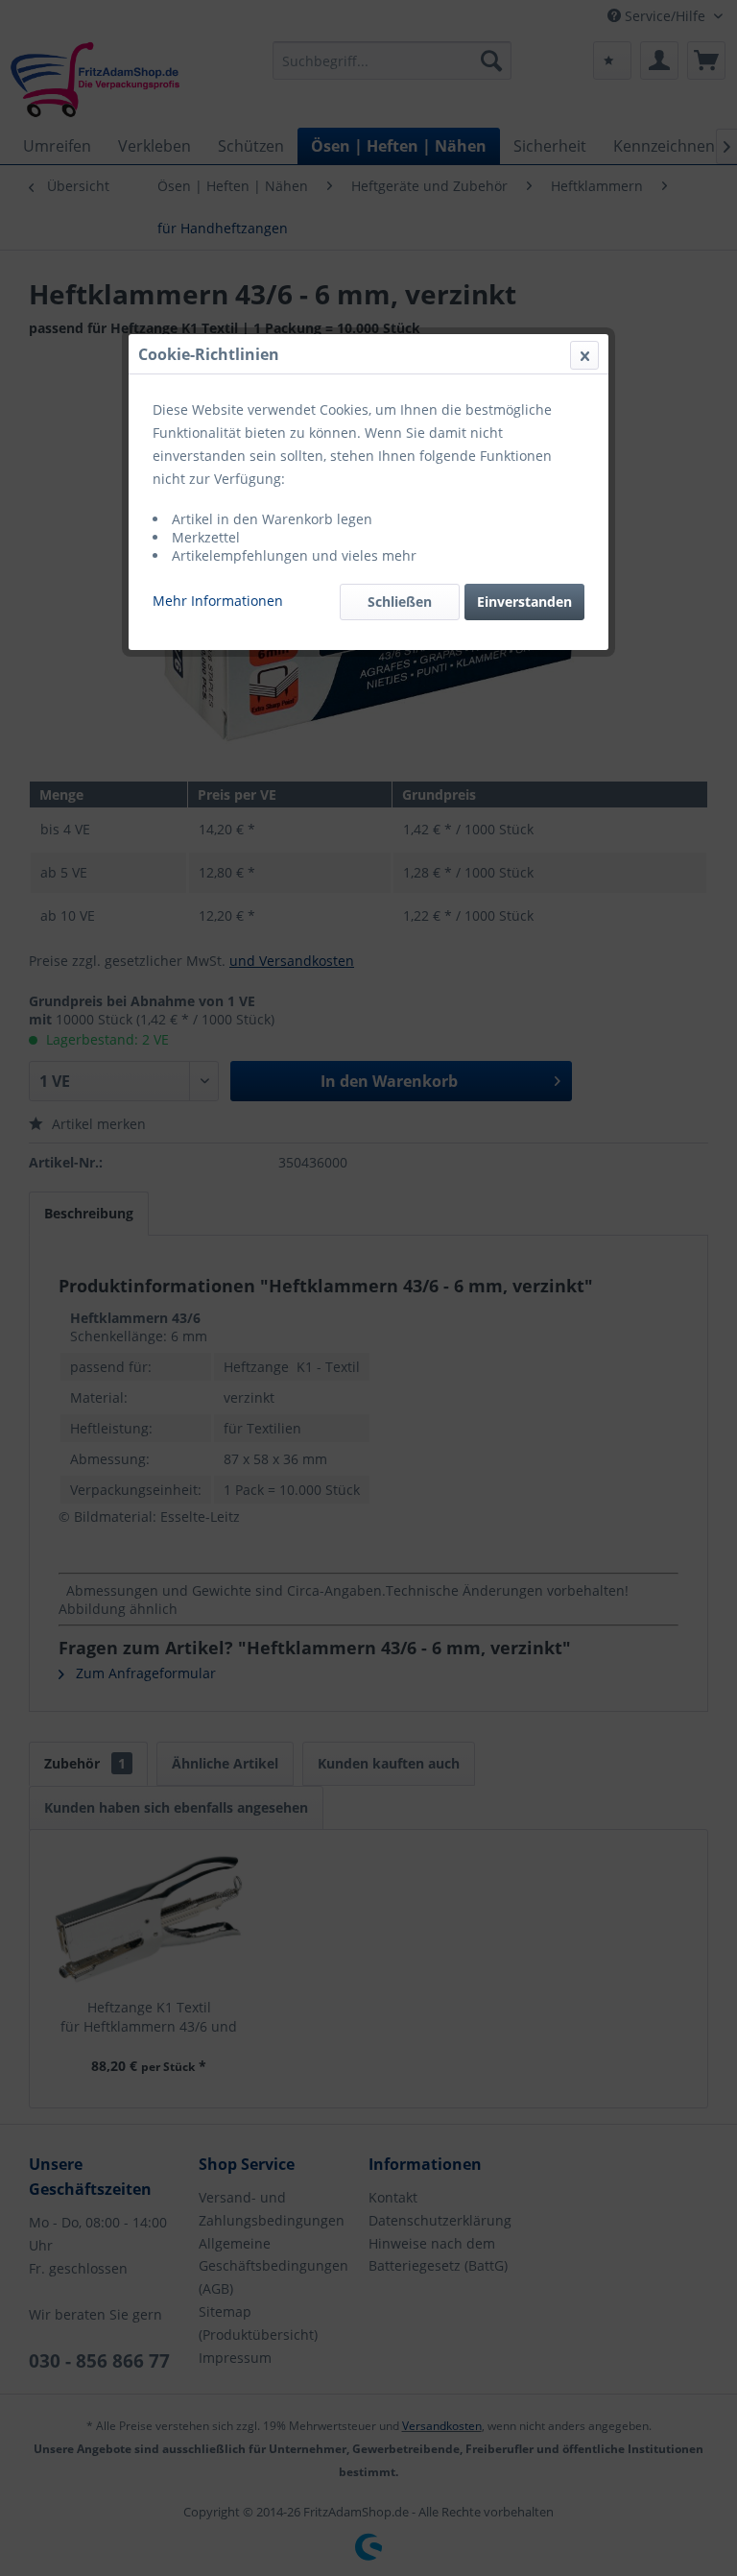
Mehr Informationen (218, 601)
